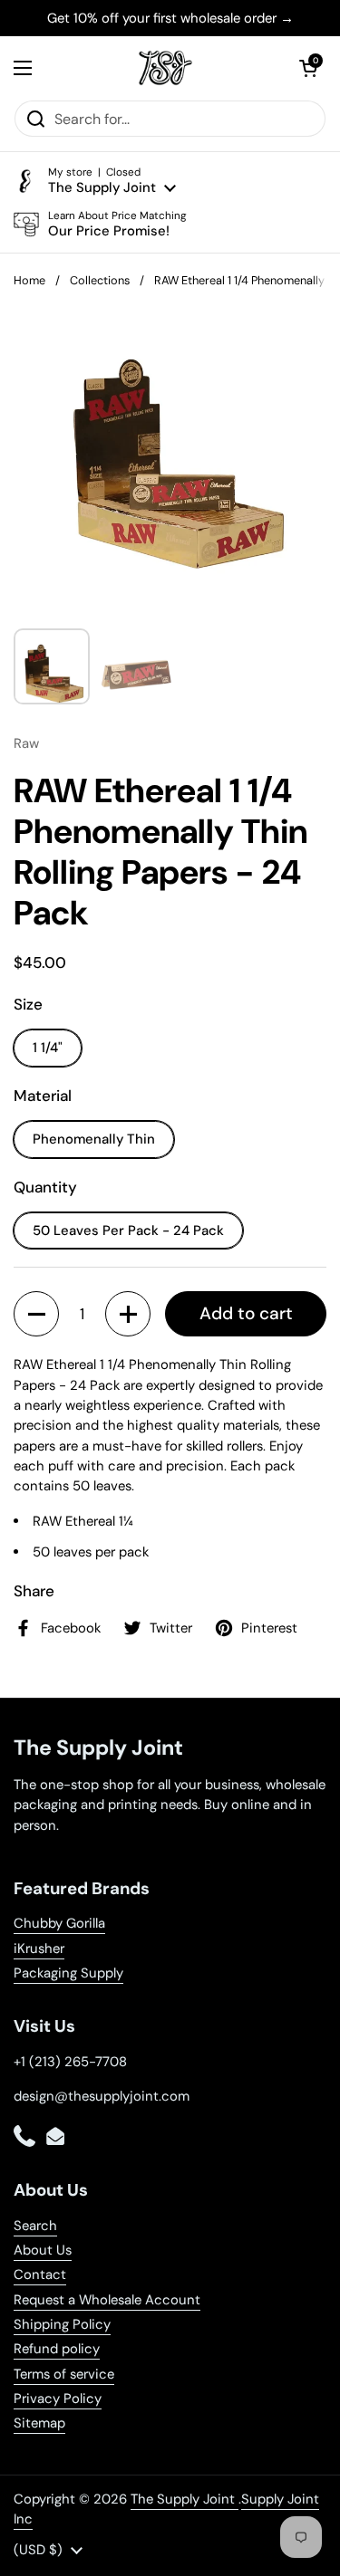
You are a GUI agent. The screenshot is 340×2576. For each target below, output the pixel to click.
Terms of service (64, 2374)
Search (35, 2226)
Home (29, 280)
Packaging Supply (68, 1973)
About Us (43, 2250)
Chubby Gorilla (59, 1923)
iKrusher (39, 1949)
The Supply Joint (185, 2499)
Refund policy (57, 2349)
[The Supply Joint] (166, 68)
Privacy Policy (58, 2399)
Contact (40, 2274)
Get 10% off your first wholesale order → (170, 18)
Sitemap (39, 2423)
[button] (308, 68)
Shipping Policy (62, 2324)
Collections (100, 280)
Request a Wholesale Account (107, 2300)
